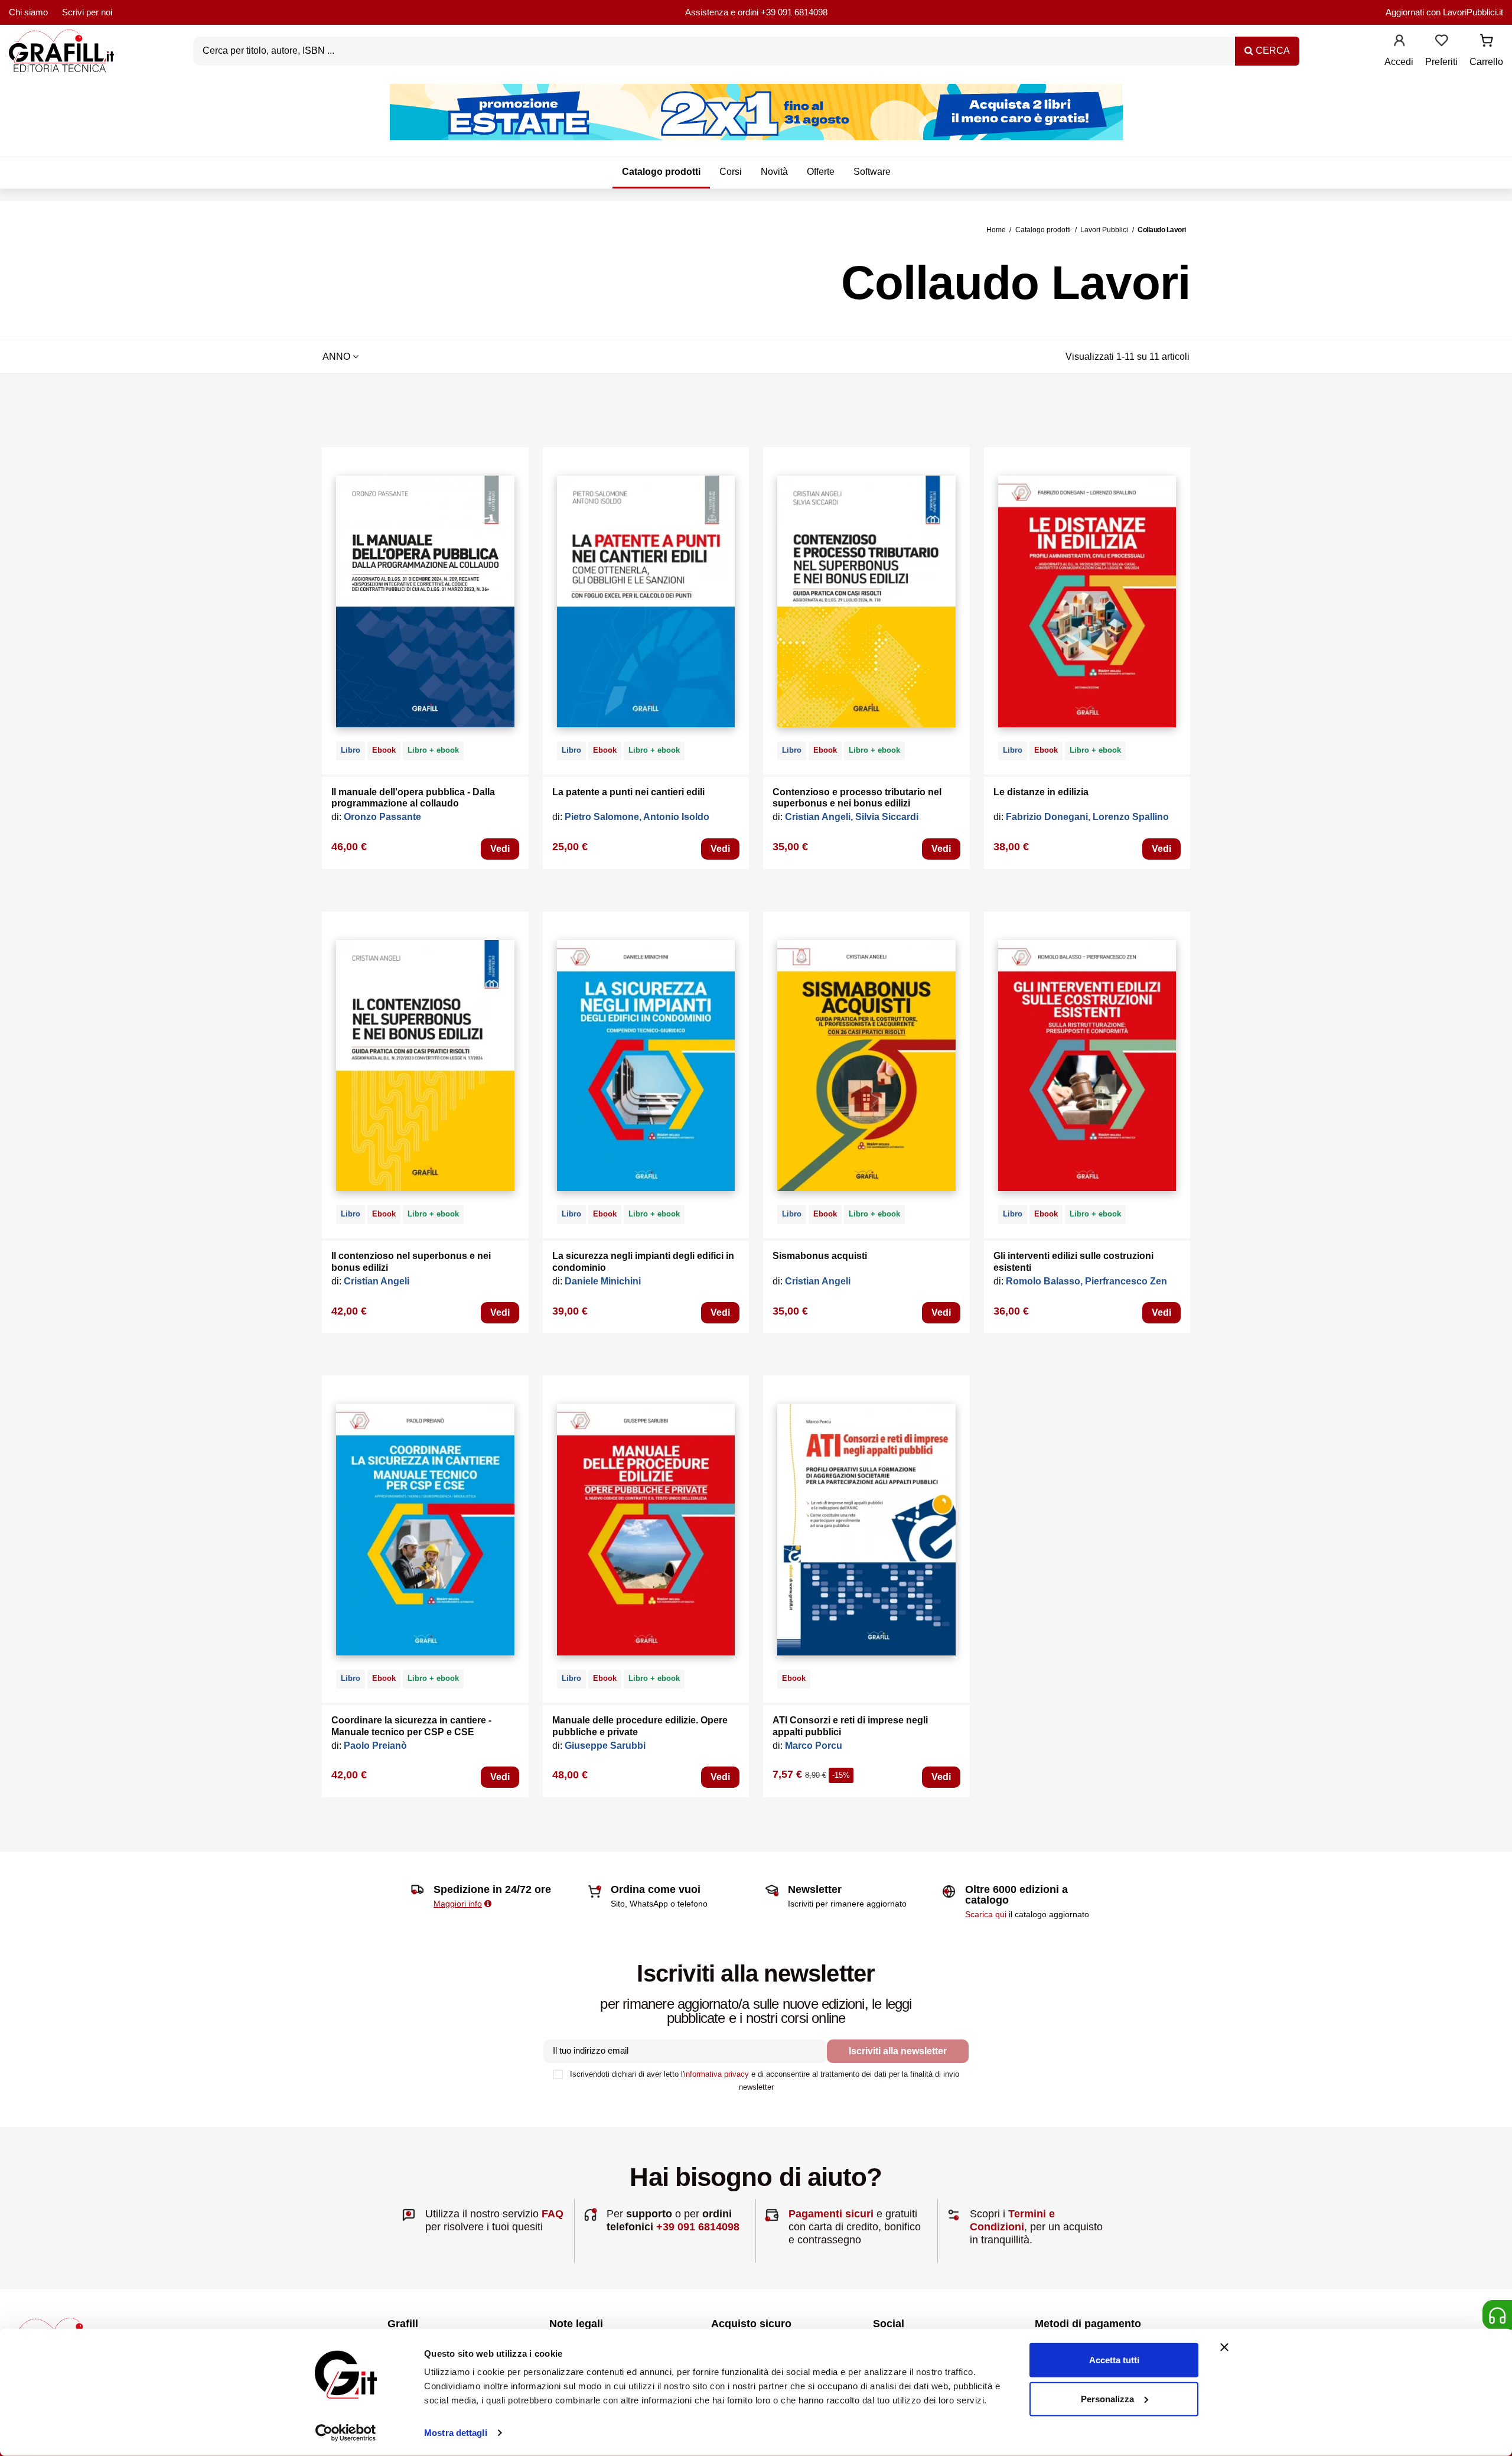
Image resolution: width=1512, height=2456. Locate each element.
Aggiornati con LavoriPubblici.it (1444, 12)
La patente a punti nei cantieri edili (628, 792)
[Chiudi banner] (1224, 2347)
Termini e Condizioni (1012, 2220)
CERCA (1272, 51)
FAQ (553, 2214)
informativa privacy (716, 2074)
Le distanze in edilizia (1041, 792)
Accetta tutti (1114, 2360)
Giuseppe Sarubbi (605, 1746)
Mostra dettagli (456, 2433)
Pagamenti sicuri (831, 2214)
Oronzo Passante (382, 817)
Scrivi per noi (87, 12)
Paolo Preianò (375, 1746)
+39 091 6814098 (794, 12)
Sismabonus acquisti (820, 1256)
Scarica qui (986, 1914)
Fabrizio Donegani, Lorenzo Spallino (1087, 817)
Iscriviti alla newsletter (898, 2051)
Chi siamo (28, 12)
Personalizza (1107, 2398)
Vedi (500, 849)
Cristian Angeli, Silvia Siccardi (852, 817)
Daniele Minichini (603, 1281)
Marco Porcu (814, 1746)
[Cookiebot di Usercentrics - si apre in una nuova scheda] (346, 2433)
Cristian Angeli (377, 1281)
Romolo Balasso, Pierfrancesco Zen (1086, 1281)
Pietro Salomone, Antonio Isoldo (637, 817)
